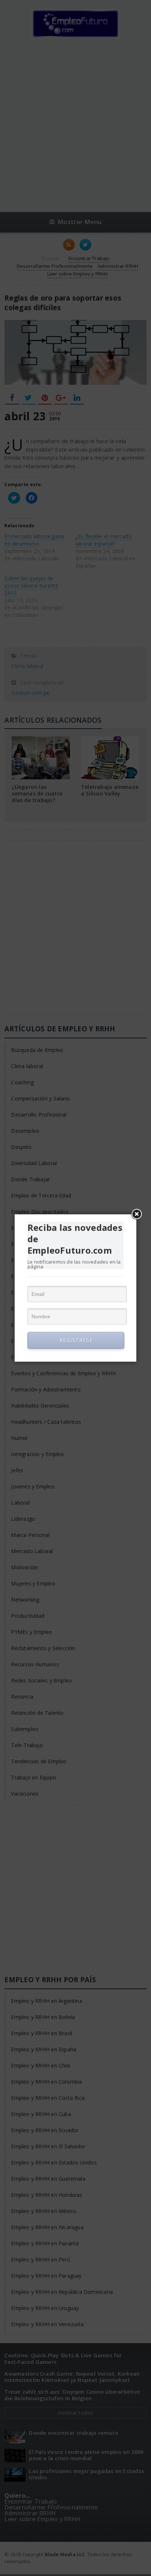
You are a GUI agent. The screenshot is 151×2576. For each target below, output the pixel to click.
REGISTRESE (76, 1340)
